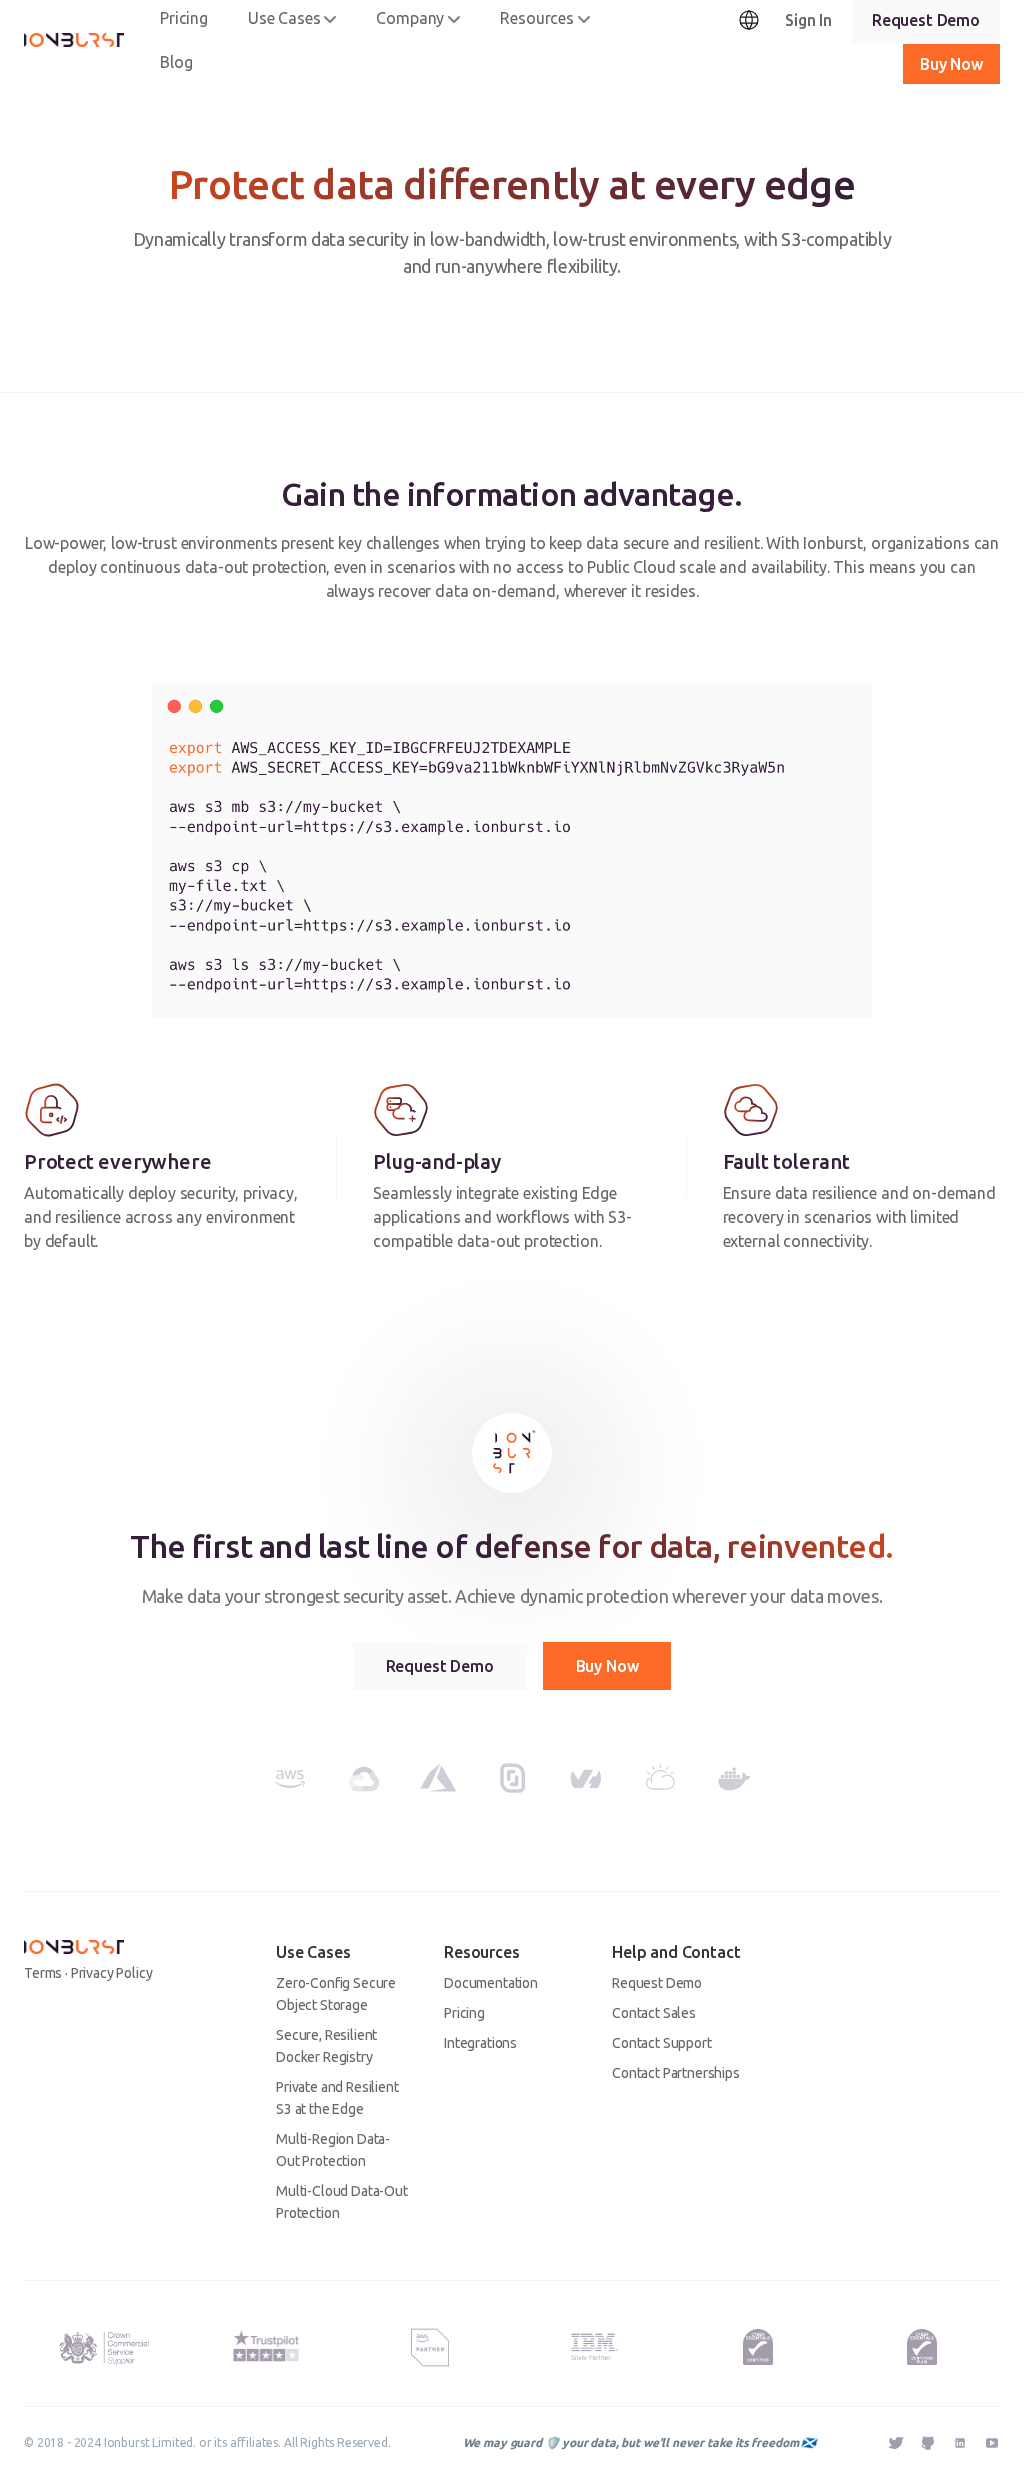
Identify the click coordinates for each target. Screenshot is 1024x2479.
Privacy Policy (112, 1973)
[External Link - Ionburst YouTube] (992, 2443)
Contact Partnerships (676, 2073)
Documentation (491, 1983)
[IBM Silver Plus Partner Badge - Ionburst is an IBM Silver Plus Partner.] (594, 2347)
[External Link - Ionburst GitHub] (928, 2445)
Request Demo (440, 1666)
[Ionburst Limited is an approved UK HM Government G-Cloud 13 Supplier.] (102, 2347)
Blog (176, 62)
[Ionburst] (74, 40)
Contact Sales (654, 2013)
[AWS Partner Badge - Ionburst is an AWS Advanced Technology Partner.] (430, 2348)
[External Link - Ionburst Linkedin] (960, 2445)
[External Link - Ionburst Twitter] (896, 2445)
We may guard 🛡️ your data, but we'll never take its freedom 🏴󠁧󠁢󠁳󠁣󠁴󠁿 (639, 2442)
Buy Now (607, 1666)
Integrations (480, 2043)
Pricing (464, 2013)
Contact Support (662, 2043)
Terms (43, 1973)
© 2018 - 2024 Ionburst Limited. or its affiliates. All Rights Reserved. (207, 2442)
